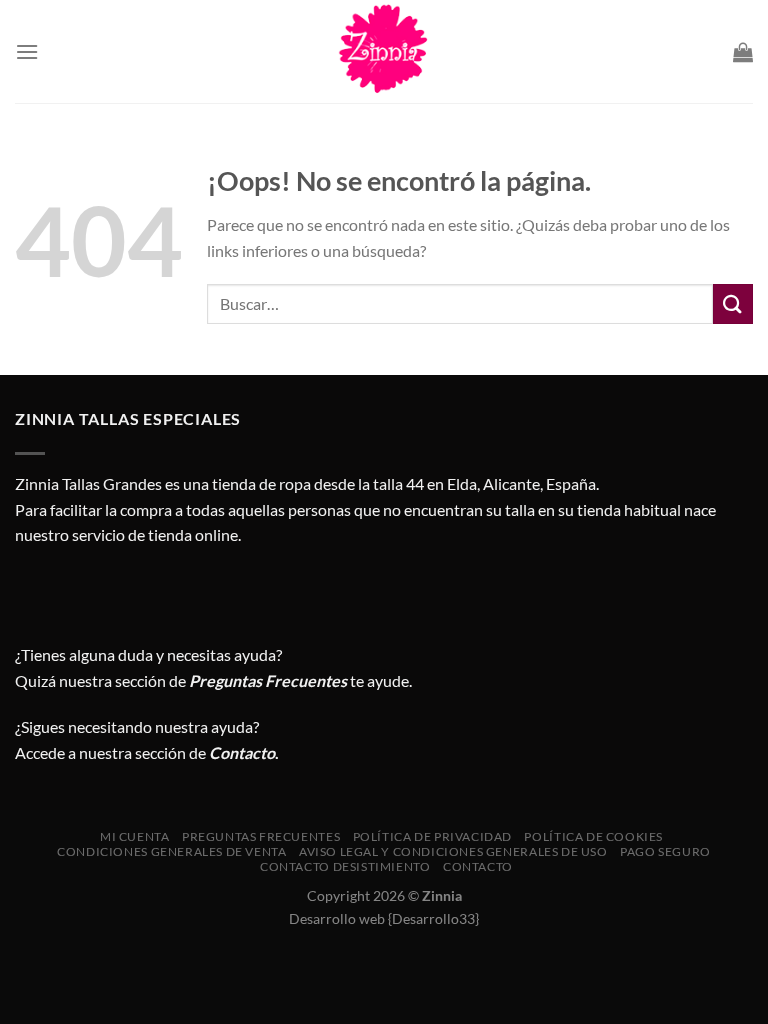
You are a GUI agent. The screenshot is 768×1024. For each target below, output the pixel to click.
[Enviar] (733, 303)
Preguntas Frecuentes (268, 680)
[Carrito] (743, 52)
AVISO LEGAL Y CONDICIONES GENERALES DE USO (453, 851)
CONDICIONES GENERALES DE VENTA (171, 851)
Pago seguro (665, 851)
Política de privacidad (432, 836)
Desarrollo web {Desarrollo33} (384, 918)
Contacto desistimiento (345, 866)
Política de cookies (593, 836)
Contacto (478, 866)
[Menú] (27, 51)
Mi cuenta (135, 836)
